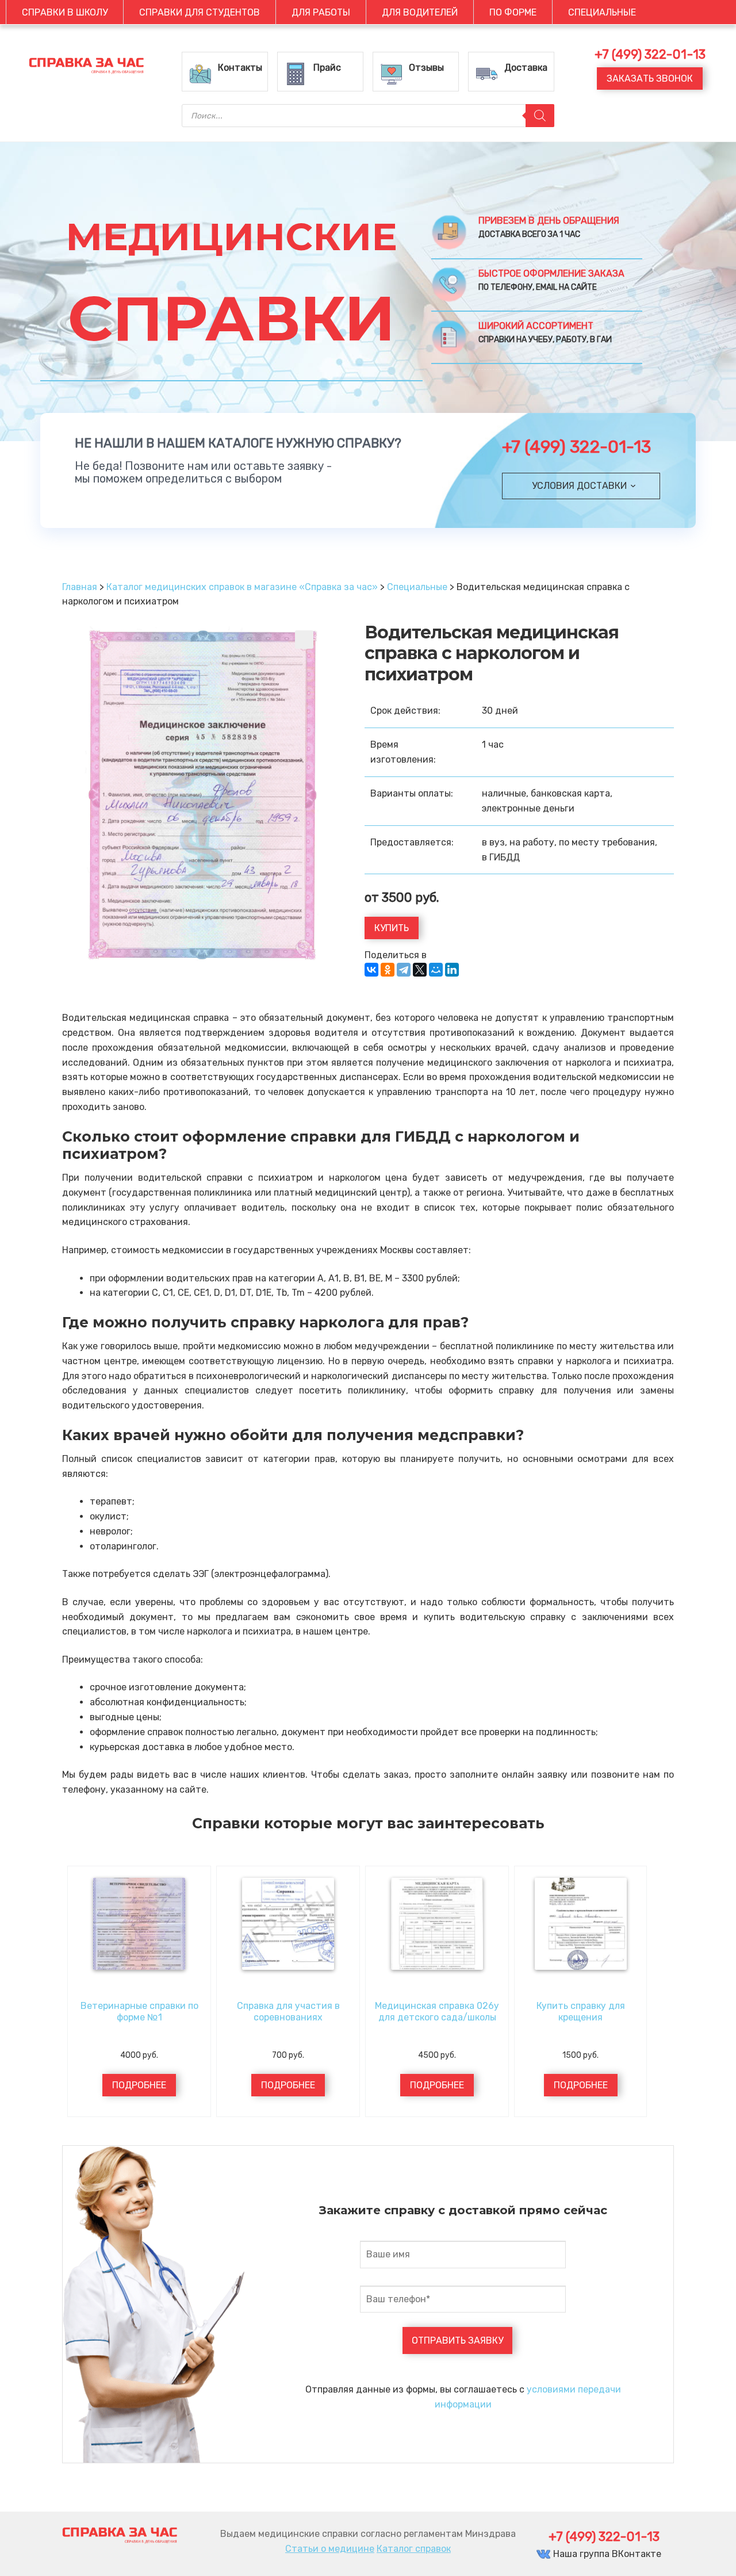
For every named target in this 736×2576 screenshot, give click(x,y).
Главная (80, 587)
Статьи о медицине (330, 2549)
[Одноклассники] (388, 970)
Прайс (327, 68)
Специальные (602, 12)
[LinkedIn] (452, 970)
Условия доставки (579, 486)
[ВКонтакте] (371, 970)
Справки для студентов (200, 12)
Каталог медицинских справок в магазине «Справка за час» (242, 587)
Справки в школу (65, 12)
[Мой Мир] (436, 970)
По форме (513, 12)
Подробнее (139, 2085)
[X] (420, 970)
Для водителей (420, 12)
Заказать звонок (650, 79)
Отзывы (426, 68)
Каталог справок (414, 2549)
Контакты (240, 68)
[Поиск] (540, 116)
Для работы (321, 12)
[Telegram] (404, 970)
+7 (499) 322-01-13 (576, 447)
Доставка (526, 68)
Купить (392, 928)
